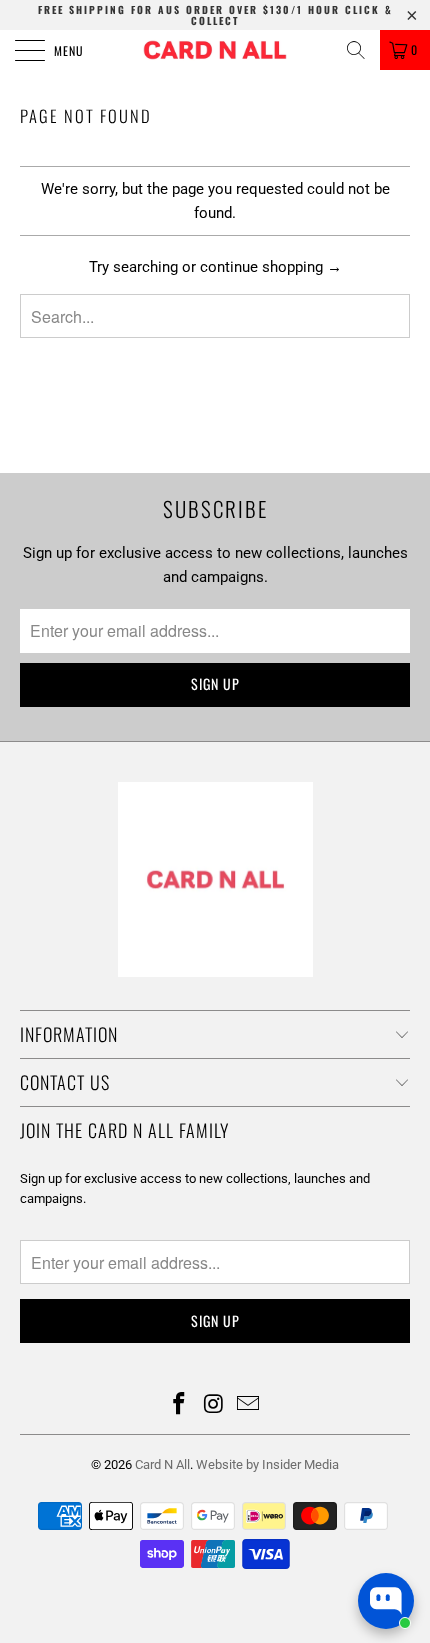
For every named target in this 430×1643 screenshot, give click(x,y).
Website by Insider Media (267, 1464)
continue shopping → (271, 267)
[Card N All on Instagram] (214, 1405)
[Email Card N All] (249, 1405)
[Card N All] (215, 50)
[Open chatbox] (386, 1601)
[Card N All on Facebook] (179, 1405)
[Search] (356, 50)
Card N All (162, 1464)
